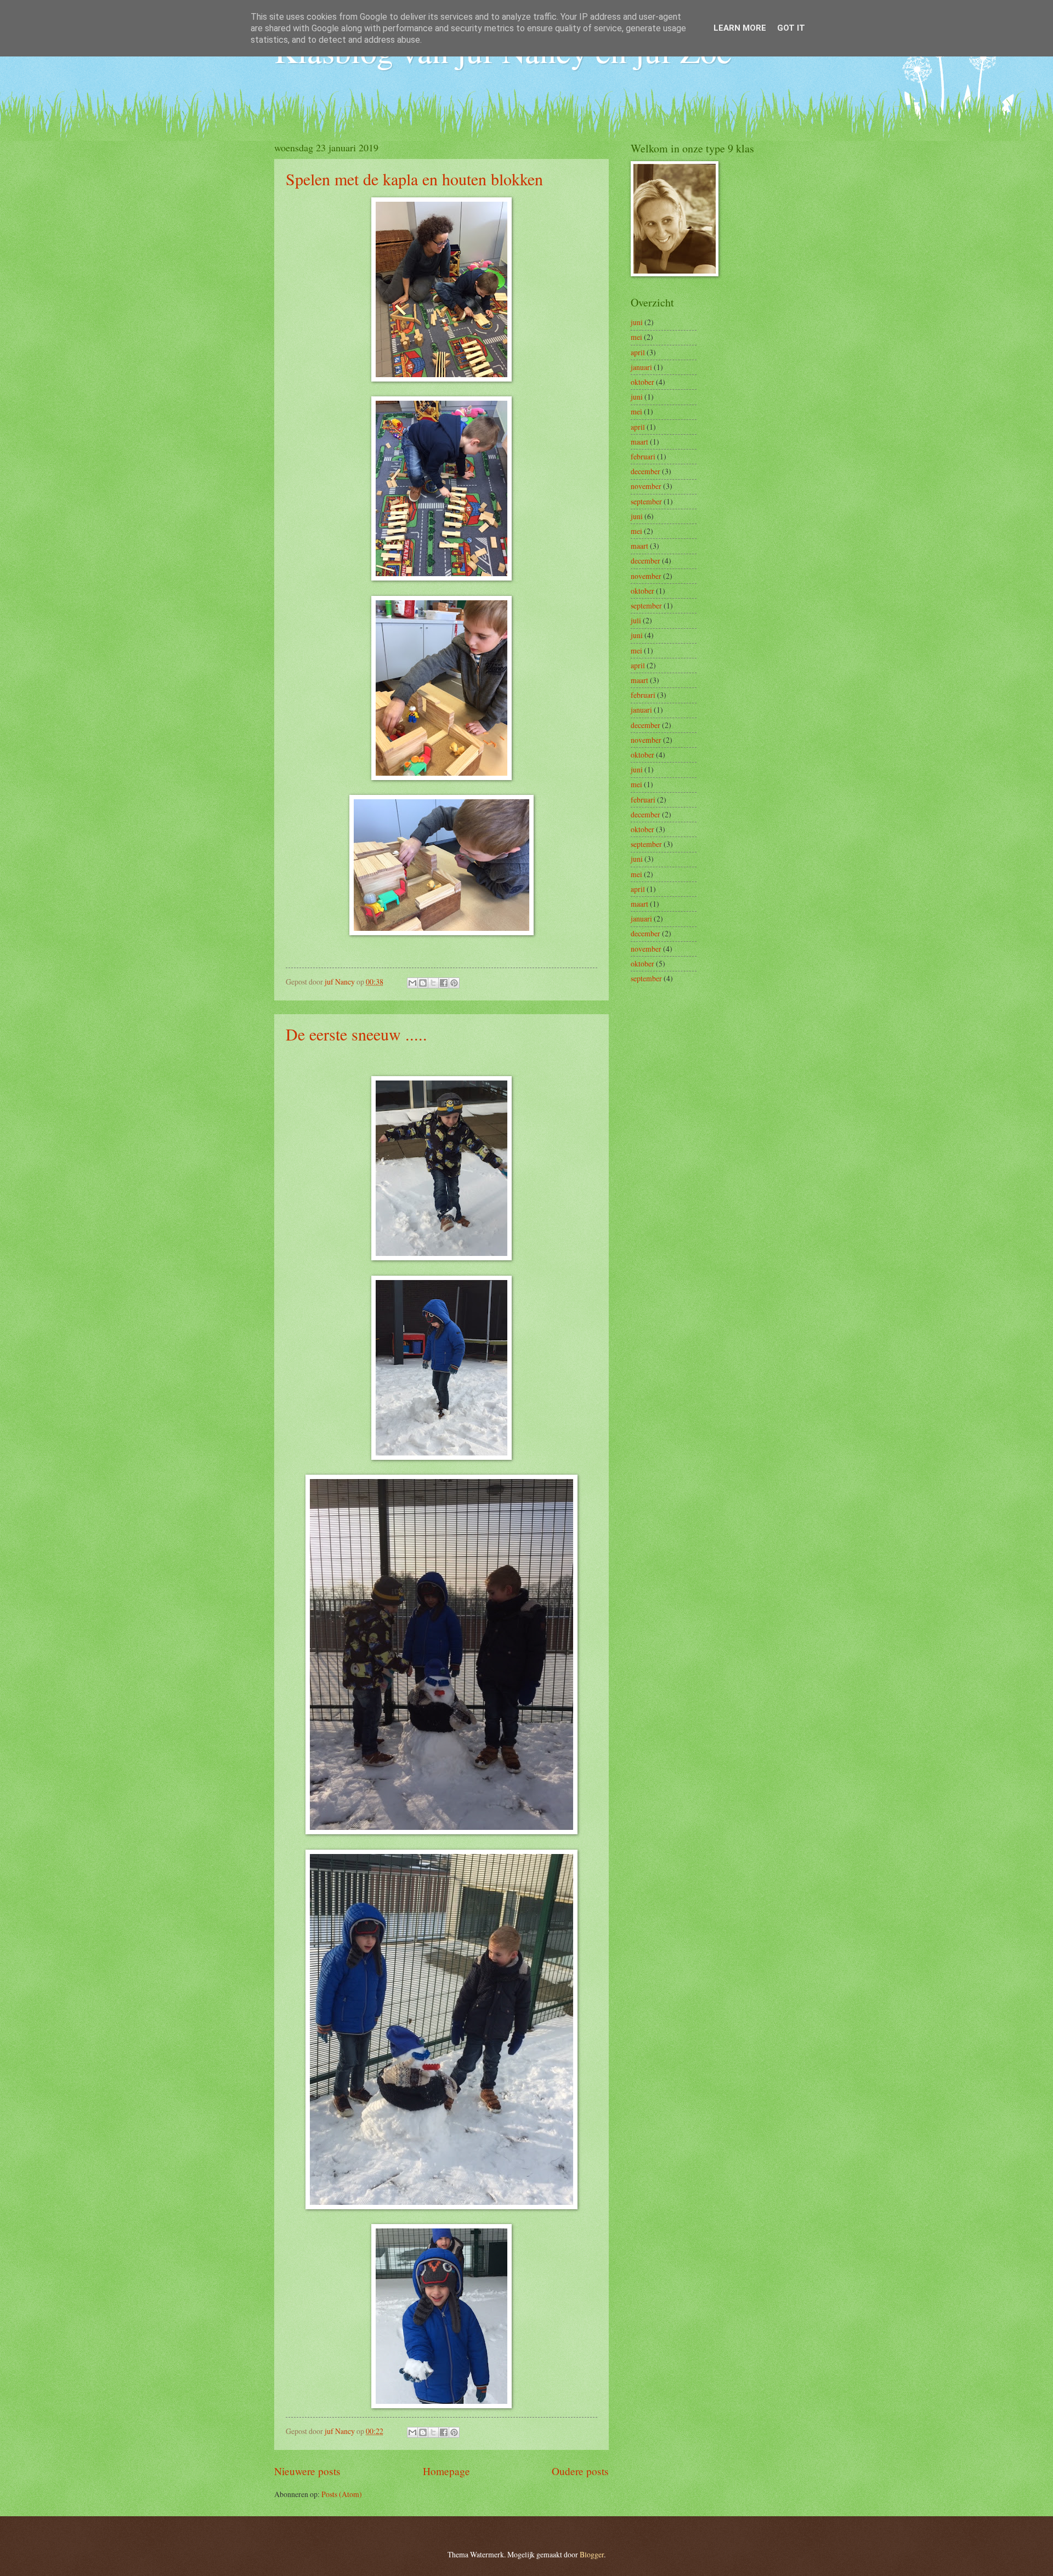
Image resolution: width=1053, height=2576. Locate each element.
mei (636, 337)
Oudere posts (580, 2471)
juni (637, 322)
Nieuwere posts (307, 2471)
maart (639, 442)
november (646, 486)
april (638, 352)
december (646, 471)
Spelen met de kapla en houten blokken (414, 179)
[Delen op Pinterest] (454, 983)
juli (636, 620)
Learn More (740, 28)
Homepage (446, 2471)
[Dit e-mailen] (412, 983)
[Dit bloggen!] (423, 983)
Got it (791, 28)
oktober (642, 382)
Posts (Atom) (342, 2494)
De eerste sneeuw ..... (356, 1034)
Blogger (592, 2554)
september (646, 501)
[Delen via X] (433, 983)
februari (643, 456)
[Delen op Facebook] (444, 983)
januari (641, 367)
